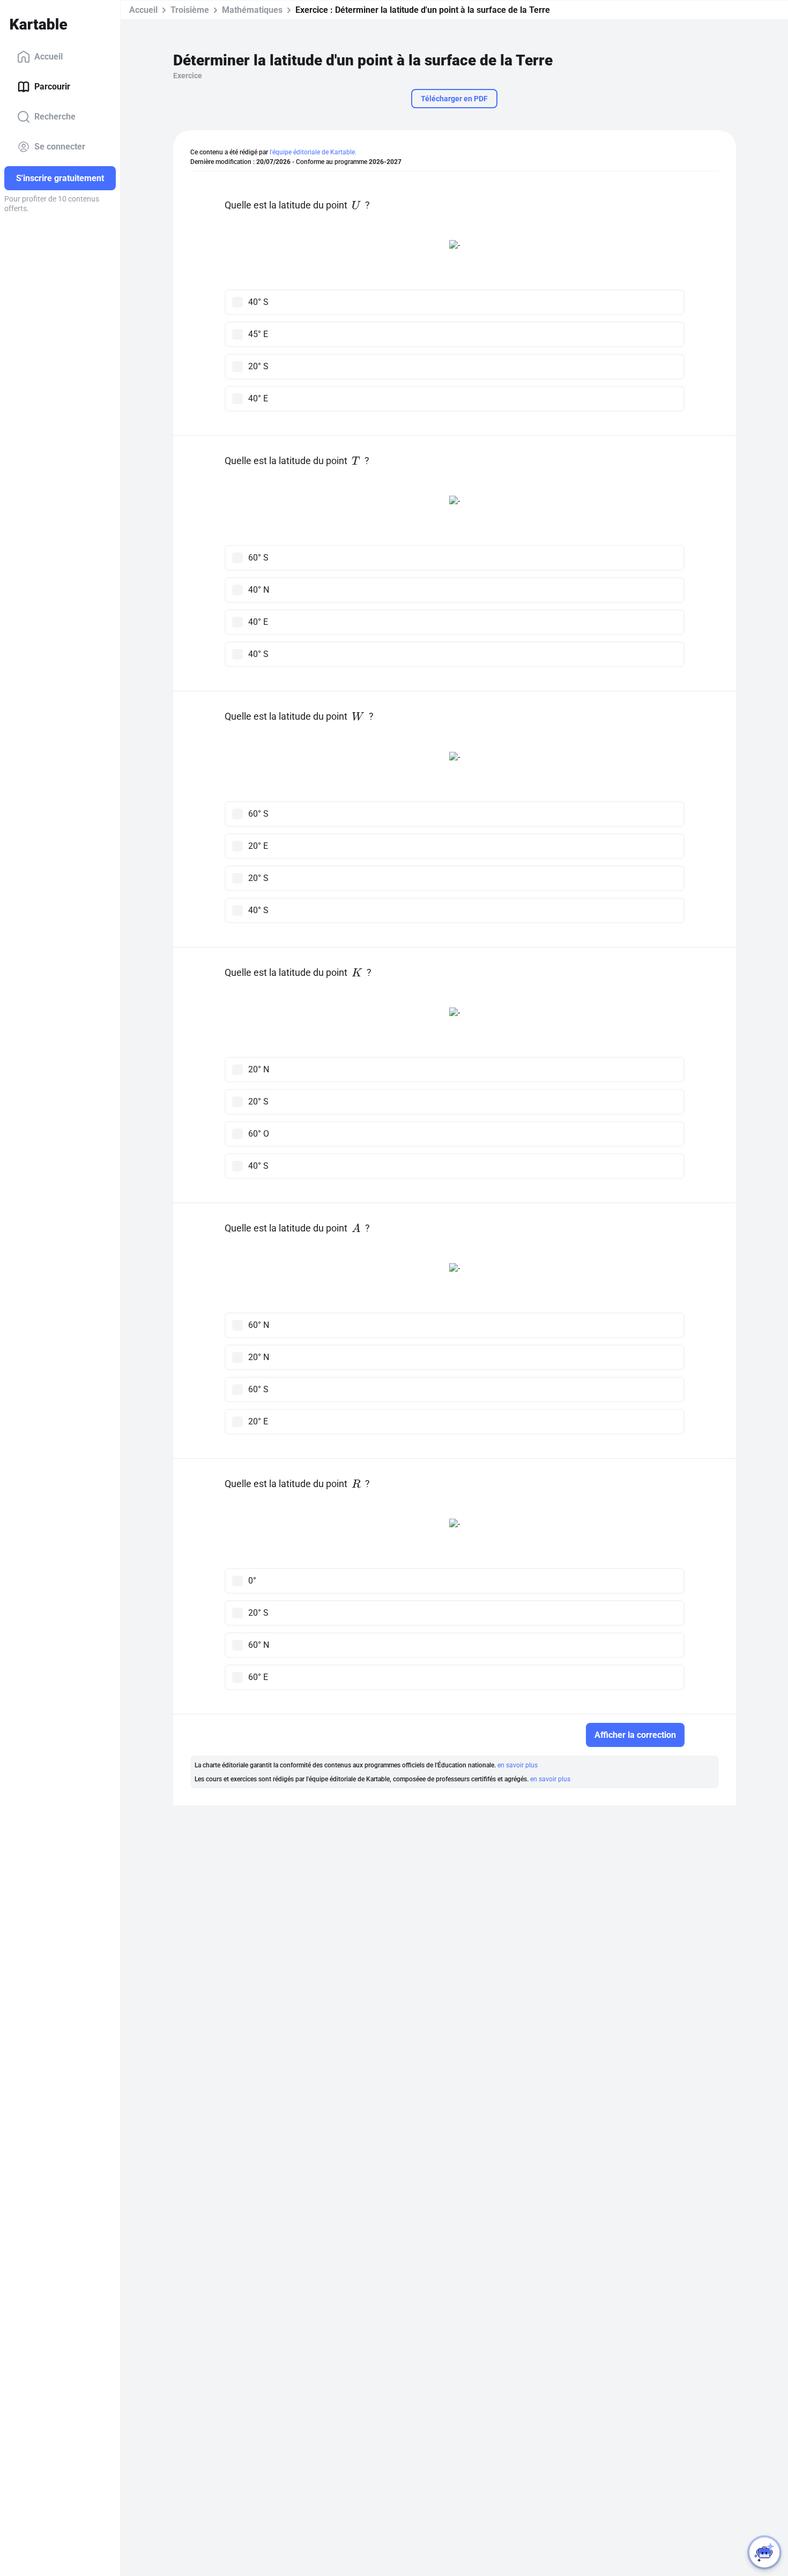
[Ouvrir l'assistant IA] (764, 2552)
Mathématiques (252, 10)
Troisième (190, 10)
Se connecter (60, 147)
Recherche (55, 117)
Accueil (49, 57)
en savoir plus (518, 1765)
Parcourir (52, 87)
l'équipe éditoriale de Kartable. (313, 152)
